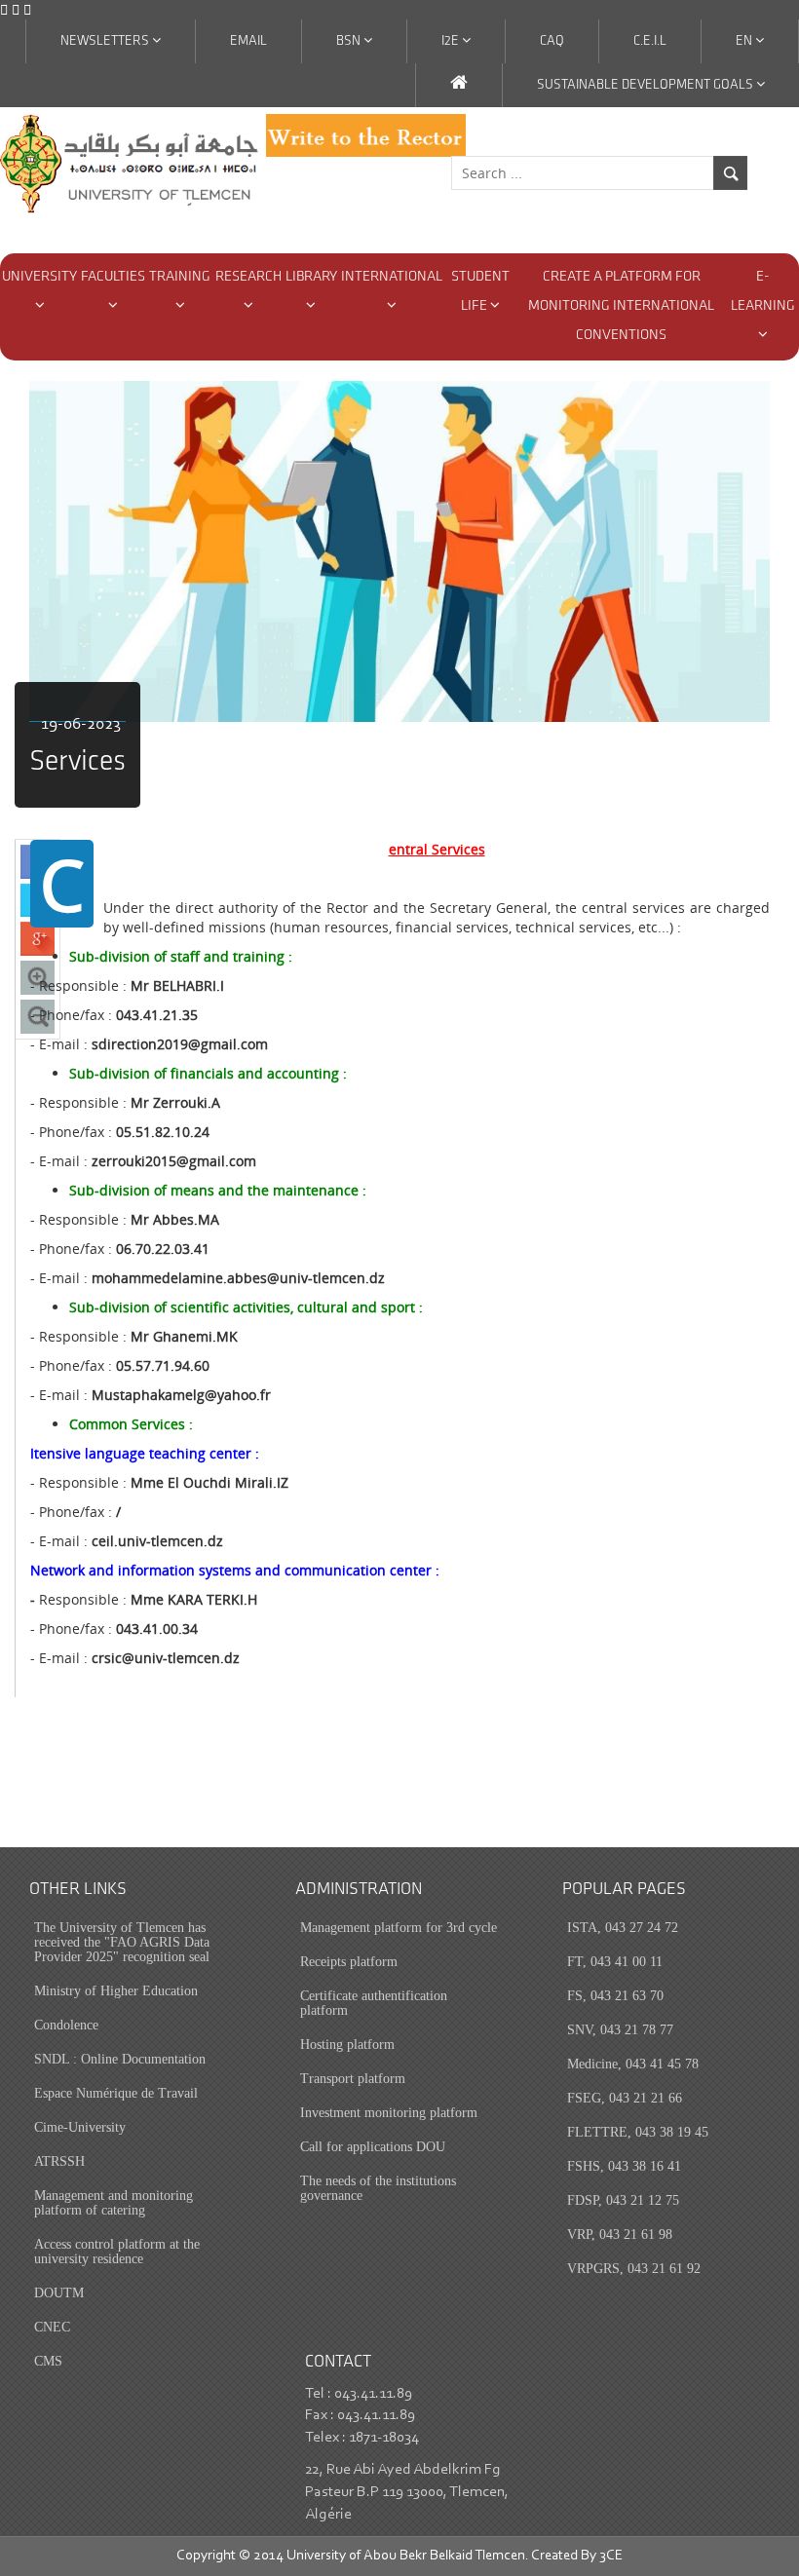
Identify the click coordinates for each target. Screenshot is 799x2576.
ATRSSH (59, 2161)
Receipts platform (349, 1962)
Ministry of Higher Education (116, 1991)
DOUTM (59, 2293)
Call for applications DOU (373, 2147)
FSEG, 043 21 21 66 (625, 2098)
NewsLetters (106, 41)
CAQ (552, 41)
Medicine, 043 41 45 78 (633, 2064)
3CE (611, 2556)
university (39, 277)
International (392, 277)
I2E (452, 41)
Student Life (480, 292)
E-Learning (763, 292)
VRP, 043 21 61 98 (620, 2235)
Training (180, 277)
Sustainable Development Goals (647, 85)
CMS (48, 2361)
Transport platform (353, 2079)
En (745, 41)
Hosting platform (347, 2045)
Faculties (113, 277)
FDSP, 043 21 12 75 (623, 2200)
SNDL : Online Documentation (120, 2059)
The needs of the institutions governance (378, 2188)
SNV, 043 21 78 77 (620, 2030)
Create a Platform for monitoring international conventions (621, 306)
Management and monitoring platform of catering (114, 2203)
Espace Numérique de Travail (116, 2093)
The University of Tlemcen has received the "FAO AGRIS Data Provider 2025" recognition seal (122, 1942)
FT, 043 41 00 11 (615, 1962)
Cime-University (80, 2127)
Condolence (66, 2025)
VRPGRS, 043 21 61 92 (634, 2269)
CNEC (52, 2327)
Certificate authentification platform (374, 2003)
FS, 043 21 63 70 (615, 1996)
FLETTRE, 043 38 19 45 (638, 2132)
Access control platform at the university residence (117, 2252)
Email (248, 41)
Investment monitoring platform (389, 2113)
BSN (350, 41)
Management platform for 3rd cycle (399, 1928)
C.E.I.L (650, 41)
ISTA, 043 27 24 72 (623, 1928)
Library (311, 277)
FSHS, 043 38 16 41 (624, 2166)
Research (248, 277)
